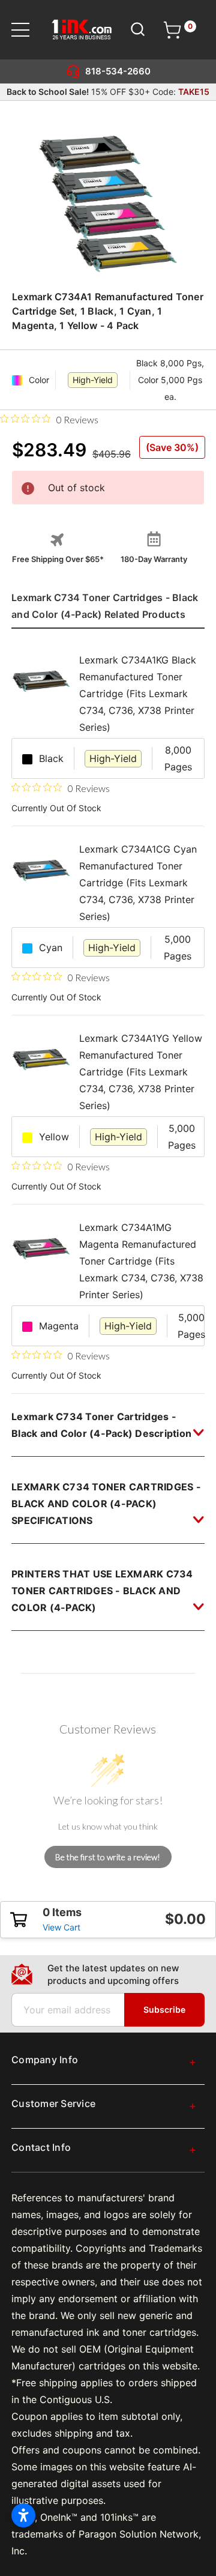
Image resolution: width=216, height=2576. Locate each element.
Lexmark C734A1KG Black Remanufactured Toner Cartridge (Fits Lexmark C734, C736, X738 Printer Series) (138, 694)
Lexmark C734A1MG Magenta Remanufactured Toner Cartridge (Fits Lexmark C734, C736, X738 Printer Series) (141, 1261)
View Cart (61, 1927)
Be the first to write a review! (108, 1857)
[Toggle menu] (28, 30)
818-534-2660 (118, 71)
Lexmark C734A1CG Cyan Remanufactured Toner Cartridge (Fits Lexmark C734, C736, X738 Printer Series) (138, 883)
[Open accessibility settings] (23, 2515)
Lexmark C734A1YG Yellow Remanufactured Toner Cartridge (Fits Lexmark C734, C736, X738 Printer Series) (141, 1072)
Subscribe (164, 2009)
